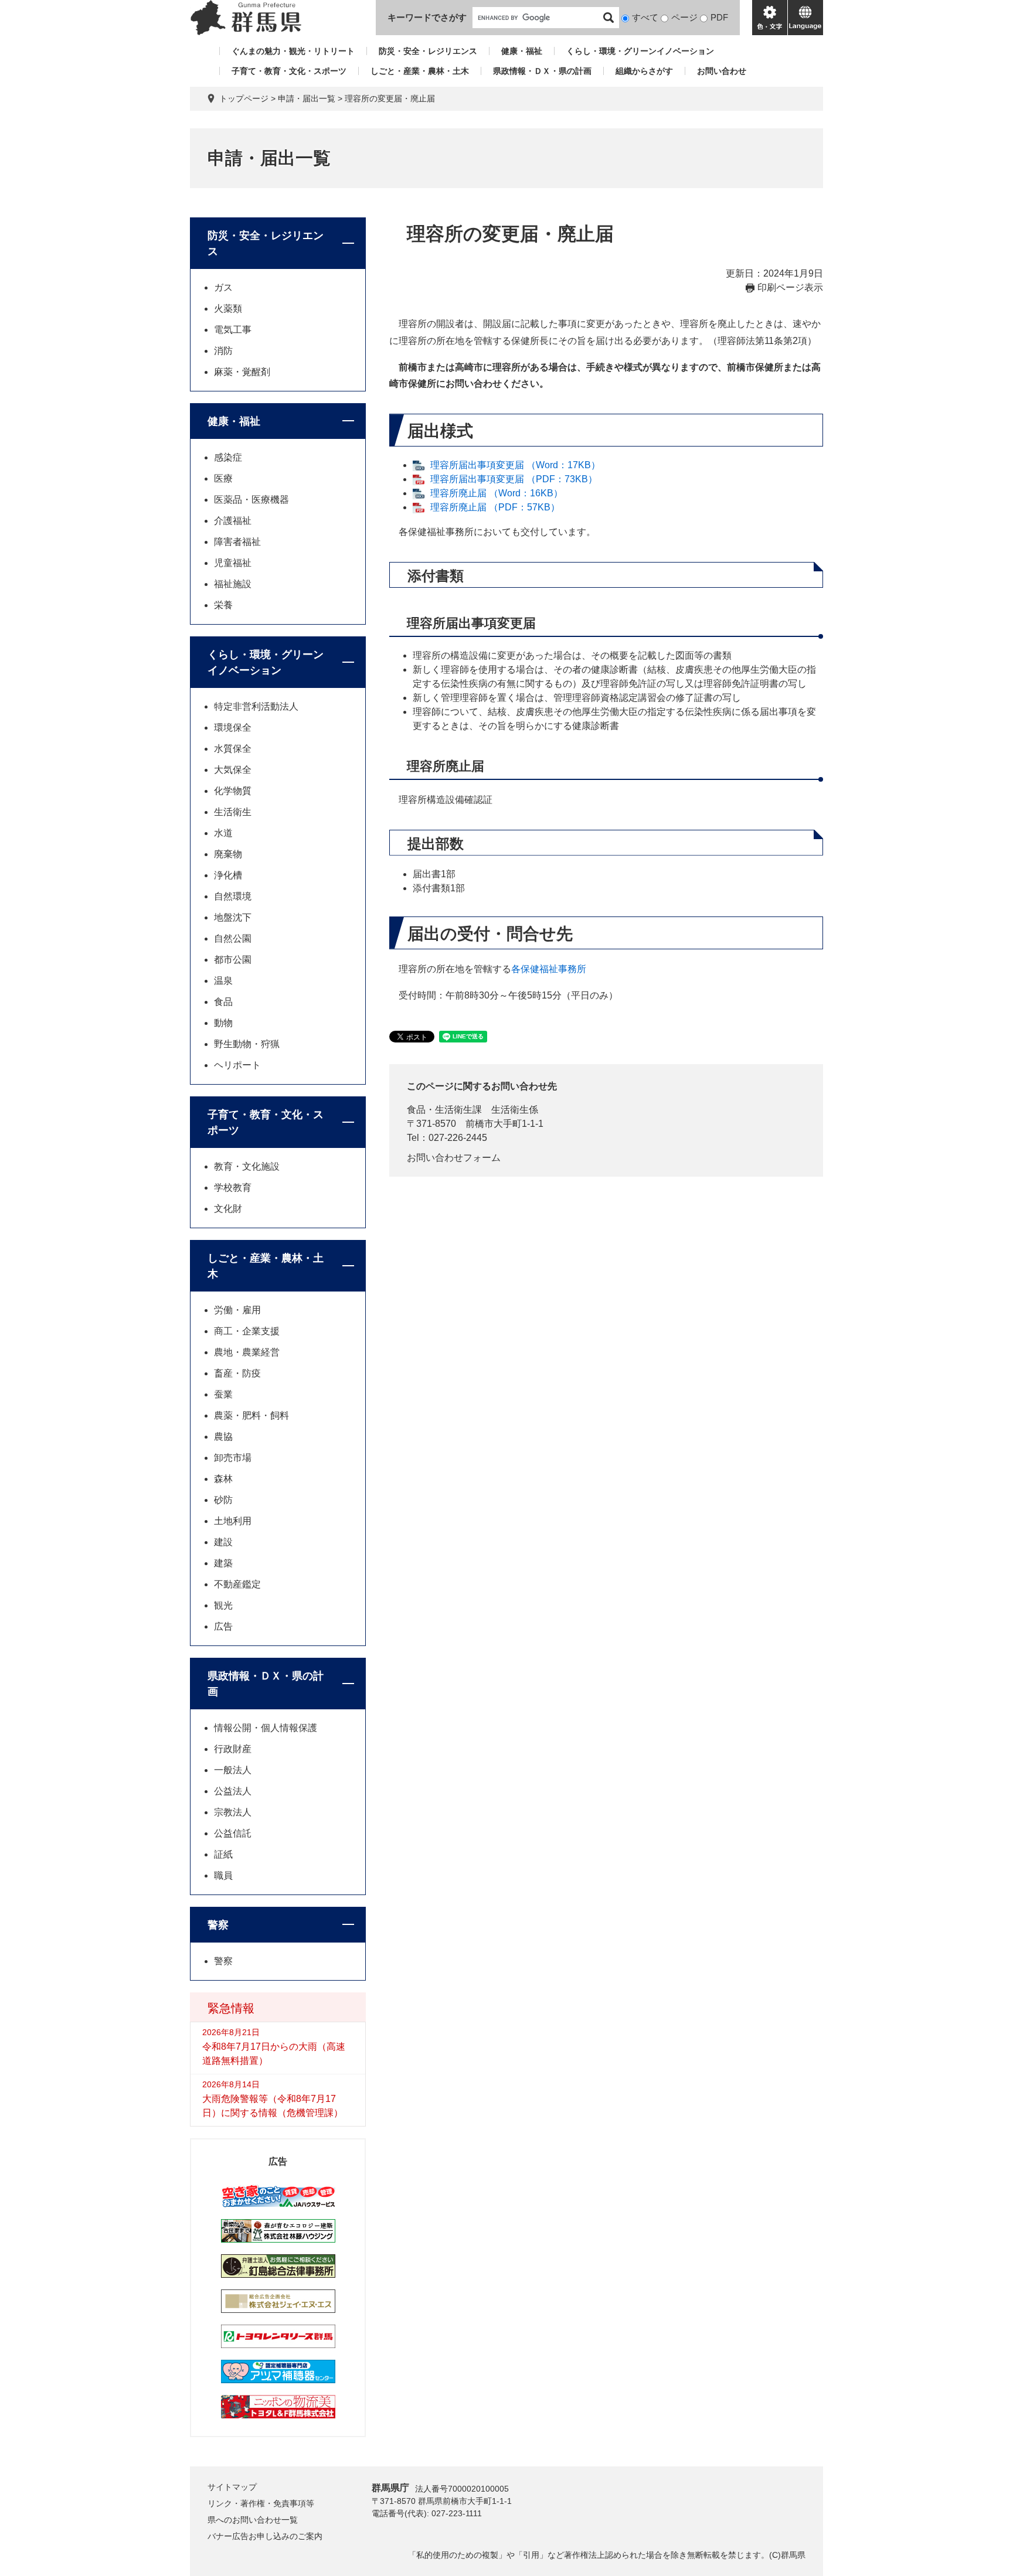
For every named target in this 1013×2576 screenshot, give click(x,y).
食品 (223, 1002)
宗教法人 (233, 1812)
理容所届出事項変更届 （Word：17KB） (515, 465)
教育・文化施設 (247, 1166)
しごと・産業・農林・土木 (420, 71)
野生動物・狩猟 (247, 1044)
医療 (223, 478)
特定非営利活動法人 (256, 706)
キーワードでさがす (427, 17)
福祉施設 (233, 584)
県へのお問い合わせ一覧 (253, 2520)
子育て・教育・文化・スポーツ (289, 71)
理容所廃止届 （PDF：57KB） (495, 507)
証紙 (223, 1854)
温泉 (223, 981)
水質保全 (233, 749)
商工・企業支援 (247, 1331)
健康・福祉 (522, 51)
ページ (684, 17)
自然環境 (233, 896)
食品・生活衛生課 (444, 1110)
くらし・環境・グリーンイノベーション (640, 51)
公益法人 (233, 1791)
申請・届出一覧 (307, 98)
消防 (223, 351)
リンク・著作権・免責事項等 (261, 2503)
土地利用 (233, 1521)
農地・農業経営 (247, 1352)
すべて (645, 17)
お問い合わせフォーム (454, 1158)
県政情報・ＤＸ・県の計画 (542, 71)
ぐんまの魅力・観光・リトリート (293, 51)
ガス (223, 287)
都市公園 (233, 960)
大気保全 (233, 770)
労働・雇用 (237, 1310)
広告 (223, 1626)
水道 (223, 833)
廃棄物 (228, 854)
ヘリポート (237, 1065)
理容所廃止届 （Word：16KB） (497, 493)
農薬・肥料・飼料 (251, 1415)
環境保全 (233, 728)
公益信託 (233, 1833)
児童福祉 (233, 563)
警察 (218, 1925)
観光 (223, 1605)
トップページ (244, 98)
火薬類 (228, 309)
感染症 (228, 457)
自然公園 (233, 938)
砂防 (223, 1500)
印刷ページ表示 (790, 287)
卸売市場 (233, 1458)
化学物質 (233, 791)
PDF (719, 17)
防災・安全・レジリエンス (428, 51)
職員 (223, 1875)
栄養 (223, 605)
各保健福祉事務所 (549, 969)
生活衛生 (233, 812)
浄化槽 (228, 875)
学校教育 (233, 1188)
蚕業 (223, 1394)
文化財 (228, 1209)
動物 (223, 1023)
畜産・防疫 (237, 1373)
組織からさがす (644, 71)
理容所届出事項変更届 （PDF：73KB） (514, 479)
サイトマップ (232, 2487)
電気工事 (233, 330)
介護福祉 (233, 521)
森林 (223, 1479)
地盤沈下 (233, 917)
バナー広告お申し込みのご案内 (265, 2536)
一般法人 (233, 1770)
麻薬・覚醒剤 (242, 372)
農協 (223, 1437)
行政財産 (233, 1749)
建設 (223, 1542)
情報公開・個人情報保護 (266, 1728)
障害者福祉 (237, 542)
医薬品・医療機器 (251, 500)
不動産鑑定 (237, 1584)
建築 (223, 1563)
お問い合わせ (722, 71)
